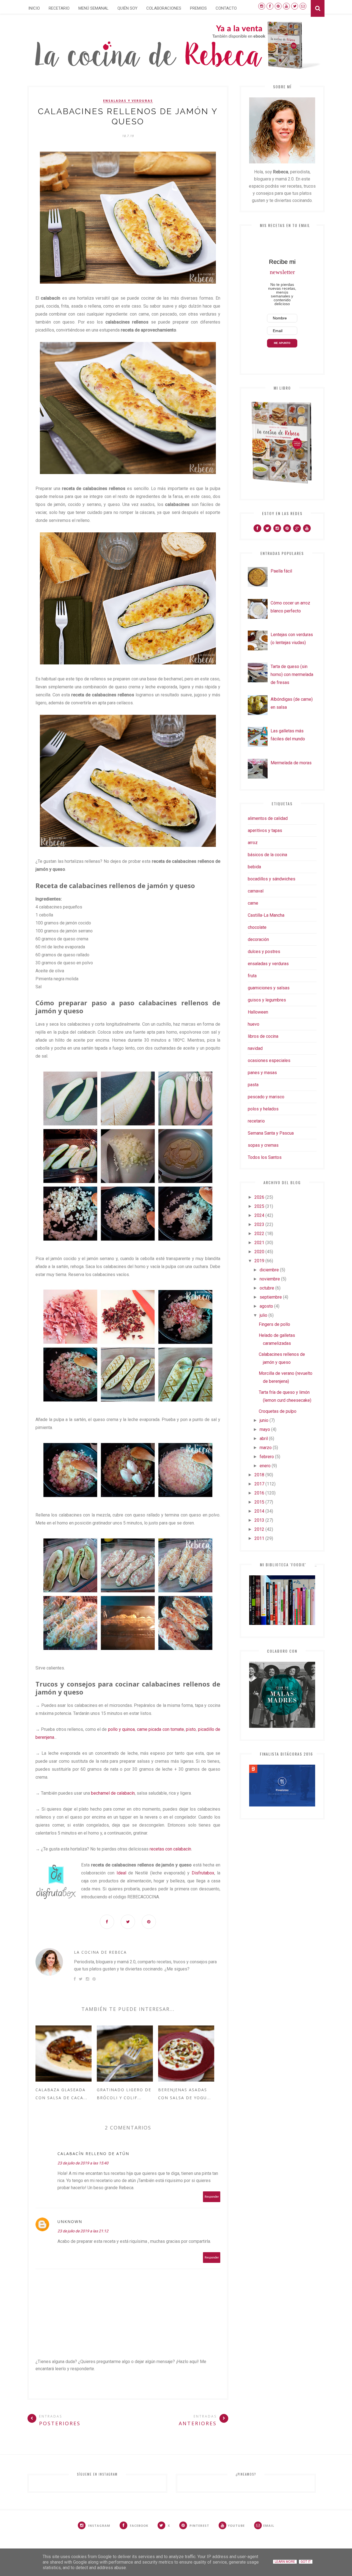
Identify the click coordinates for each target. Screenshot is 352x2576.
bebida (254, 867)
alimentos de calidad (268, 818)
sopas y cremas (263, 1145)
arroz (253, 843)
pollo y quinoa (122, 1729)
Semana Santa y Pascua (271, 1133)
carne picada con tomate (160, 1729)
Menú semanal (94, 8)
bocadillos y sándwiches (272, 879)
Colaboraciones (164, 8)
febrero (267, 1457)
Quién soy (127, 8)
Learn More (285, 2562)
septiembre (271, 1297)
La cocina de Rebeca (100, 1952)
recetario (256, 1121)
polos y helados (263, 1109)
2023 (259, 1224)
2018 (259, 1475)
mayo (265, 1429)
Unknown (70, 2222)
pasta (253, 1085)
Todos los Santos (265, 1157)
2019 (259, 1261)
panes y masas (262, 1073)
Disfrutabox (203, 1873)
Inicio (34, 8)
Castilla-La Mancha (266, 915)
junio (264, 1420)
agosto (266, 1306)
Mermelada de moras (291, 763)
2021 (259, 1243)
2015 (259, 1502)
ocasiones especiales (269, 1060)
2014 (259, 1511)
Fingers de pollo (274, 1324)
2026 (259, 1197)
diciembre (269, 1270)
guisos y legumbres (267, 1000)
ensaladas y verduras (128, 101)
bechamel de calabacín (113, 1793)
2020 (259, 1252)
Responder (212, 2197)
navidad (255, 1048)
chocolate (257, 927)
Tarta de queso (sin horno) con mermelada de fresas (292, 674)
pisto (191, 1729)
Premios (198, 8)
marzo (266, 1448)
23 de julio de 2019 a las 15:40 (83, 2163)
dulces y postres (264, 952)
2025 (259, 1206)
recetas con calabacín (170, 1849)
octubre (267, 1288)
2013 (259, 1520)
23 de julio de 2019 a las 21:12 (83, 2231)
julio (263, 1315)
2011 (259, 1538)
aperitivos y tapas (265, 830)
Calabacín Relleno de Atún (93, 2154)
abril (264, 1438)
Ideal (121, 1873)
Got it (306, 2562)
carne (253, 903)
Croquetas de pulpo (278, 1411)
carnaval (256, 891)
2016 (259, 1493)
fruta (252, 976)
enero (265, 1466)
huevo (254, 1024)
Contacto (226, 8)
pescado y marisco (266, 1097)
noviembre (270, 1279)
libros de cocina (263, 1036)
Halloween (258, 1012)
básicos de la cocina (267, 855)
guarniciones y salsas (269, 988)
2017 (259, 1484)
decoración (258, 939)
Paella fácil (281, 571)
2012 (259, 1529)
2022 (259, 1234)
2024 (259, 1215)
